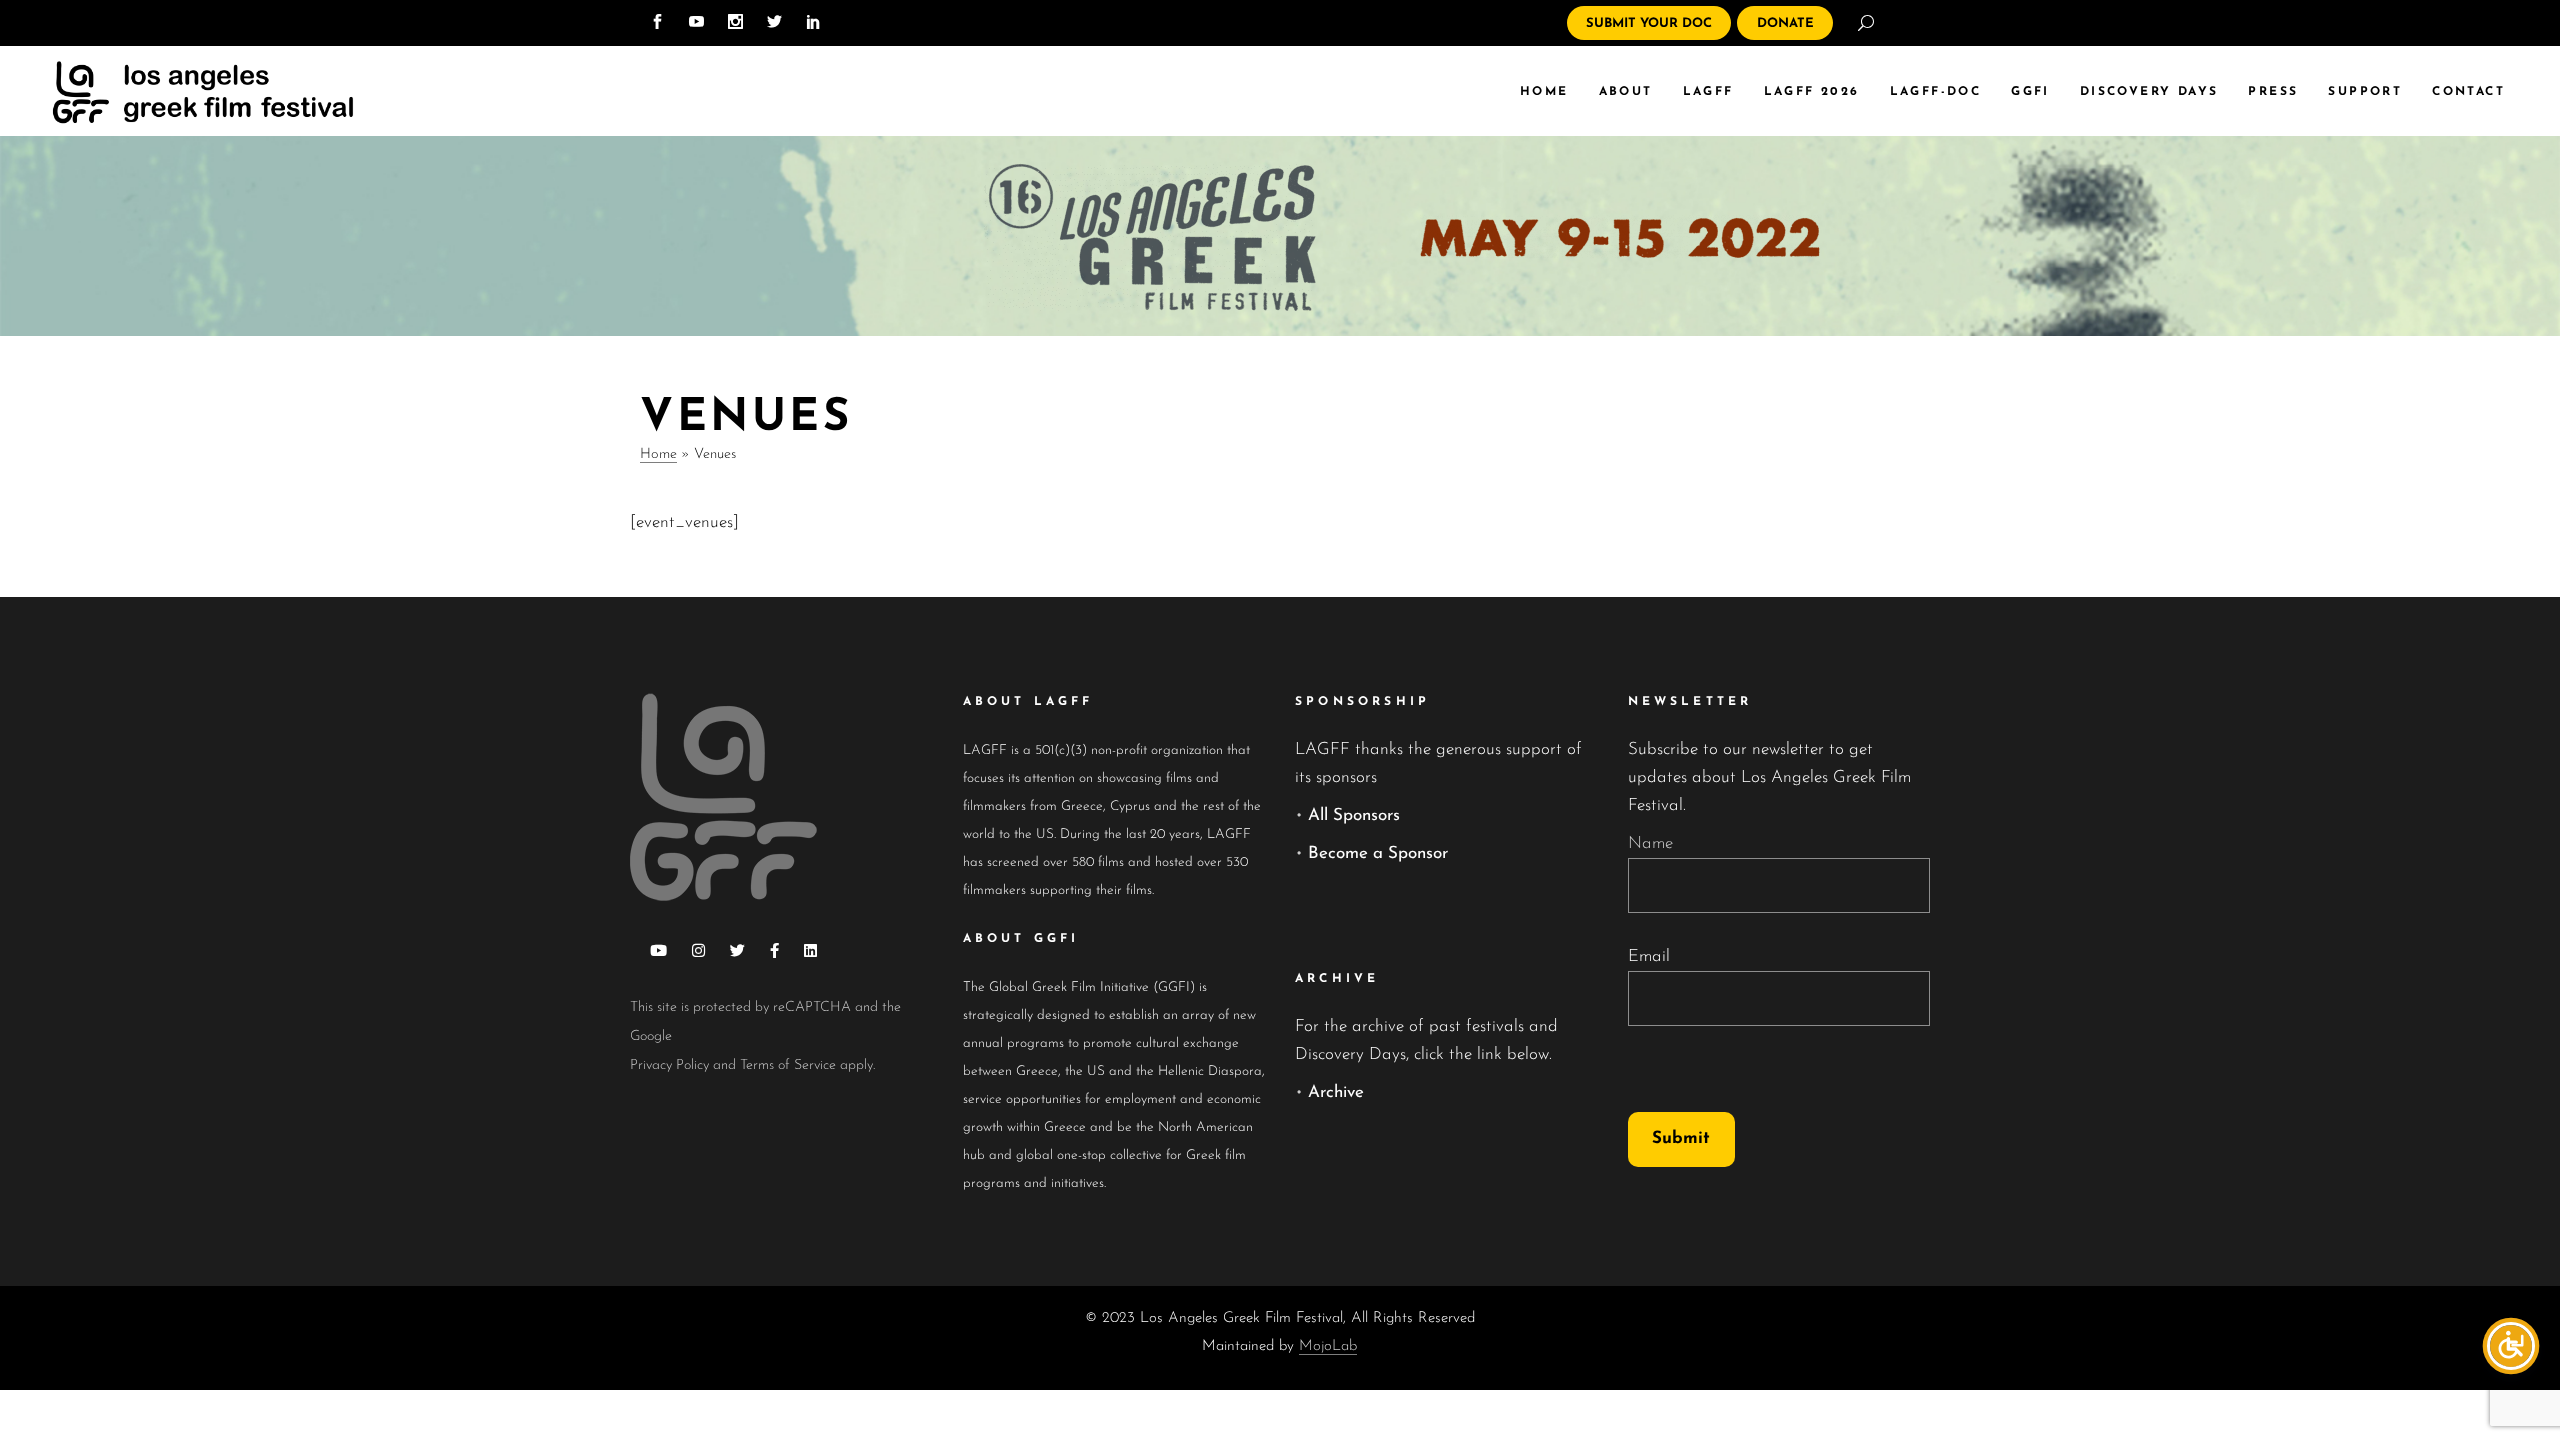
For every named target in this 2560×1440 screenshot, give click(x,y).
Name (1650, 843)
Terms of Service (788, 1065)
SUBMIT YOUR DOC (1649, 23)
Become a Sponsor (1378, 853)
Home (658, 454)
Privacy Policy (669, 1065)
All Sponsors (1354, 815)
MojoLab (1328, 1346)
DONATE (1785, 23)
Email (1649, 956)
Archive (1336, 1092)
